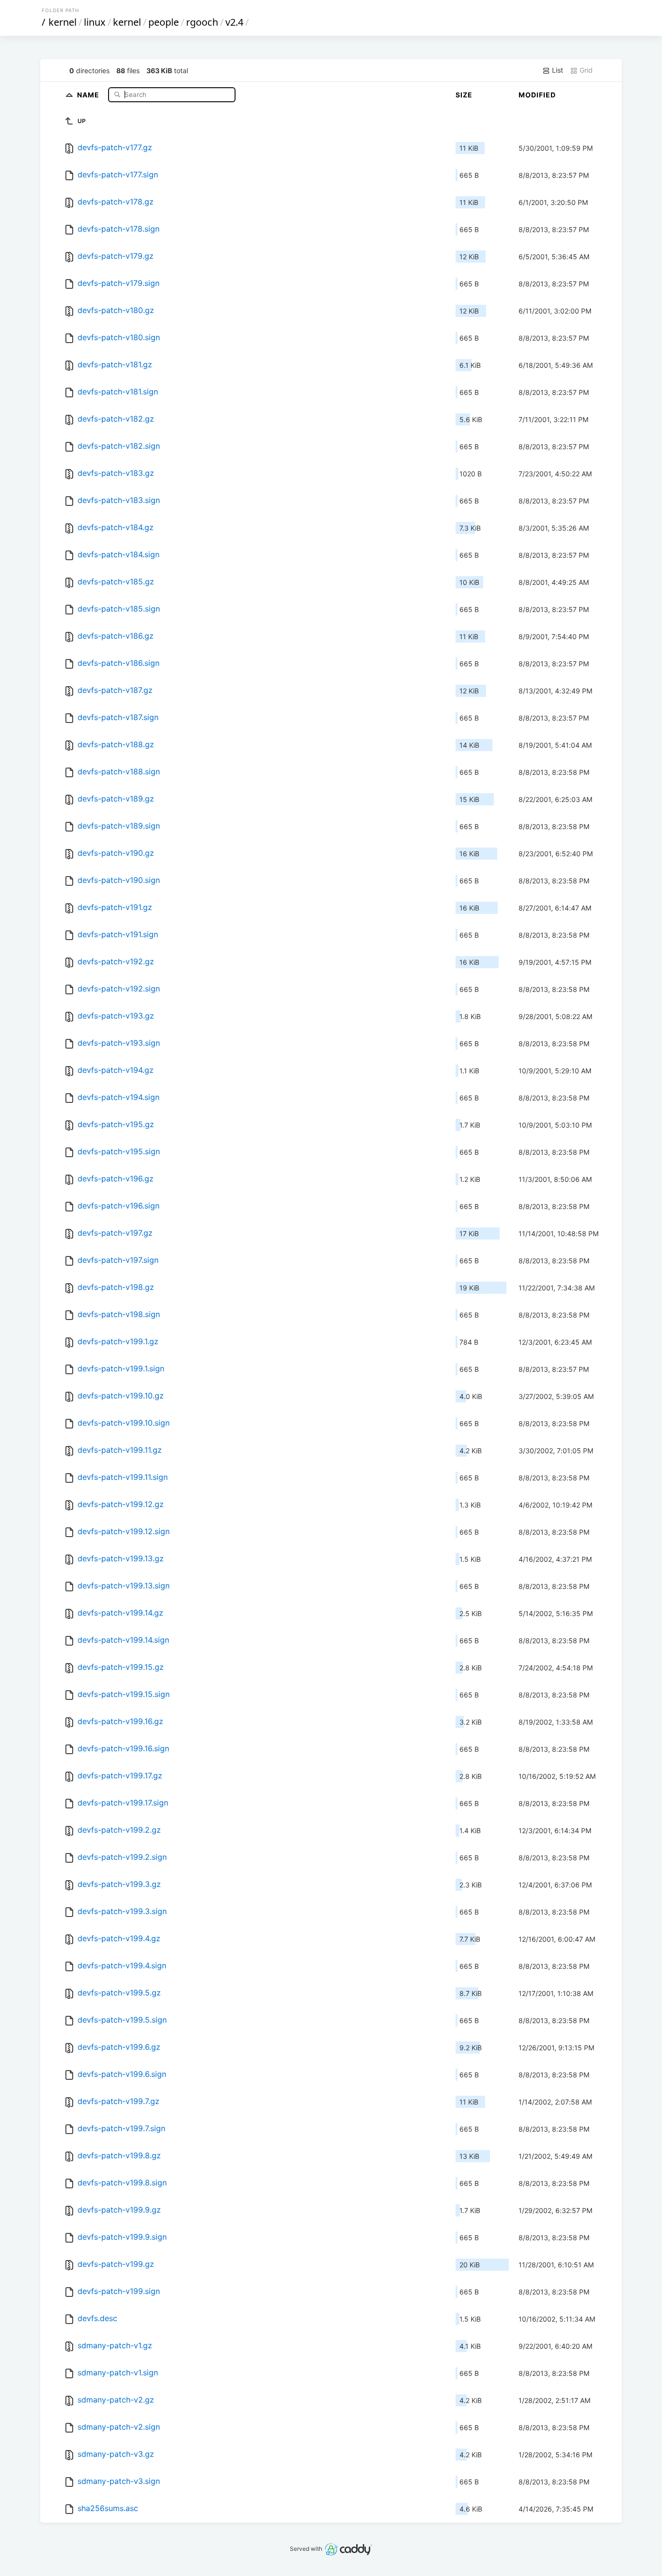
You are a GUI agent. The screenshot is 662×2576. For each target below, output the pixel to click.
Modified (537, 95)
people (164, 22)
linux (95, 22)
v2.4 (234, 22)
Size (464, 95)
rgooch (202, 22)
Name (89, 94)
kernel (63, 22)
